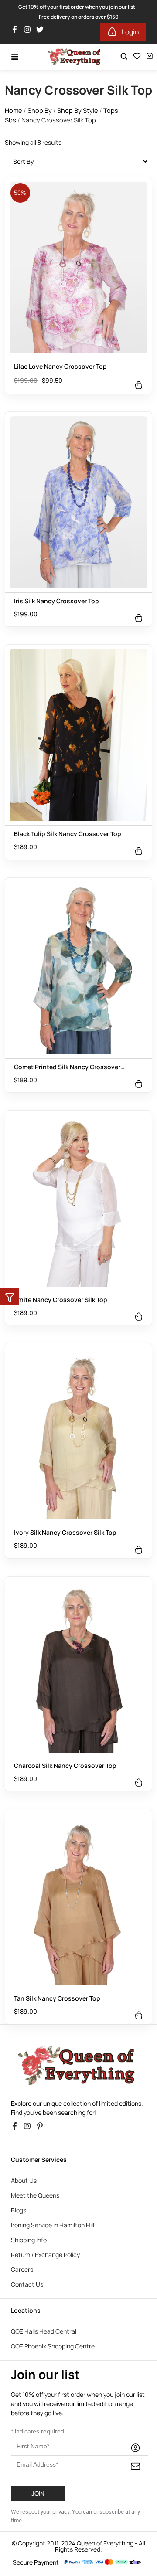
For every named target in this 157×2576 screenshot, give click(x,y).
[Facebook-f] (17, 2024)
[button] (10, 1296)
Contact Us (27, 2180)
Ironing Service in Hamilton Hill (53, 2120)
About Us (24, 2076)
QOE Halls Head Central (44, 2227)
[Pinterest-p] (42, 2024)
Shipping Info (29, 2135)
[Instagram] (29, 2024)
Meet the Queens (35, 2091)
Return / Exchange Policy (45, 2150)
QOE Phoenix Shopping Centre (53, 2241)
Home (14, 6)
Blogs (19, 2105)
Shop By (40, 6)
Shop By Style (78, 6)
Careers (22, 2165)
